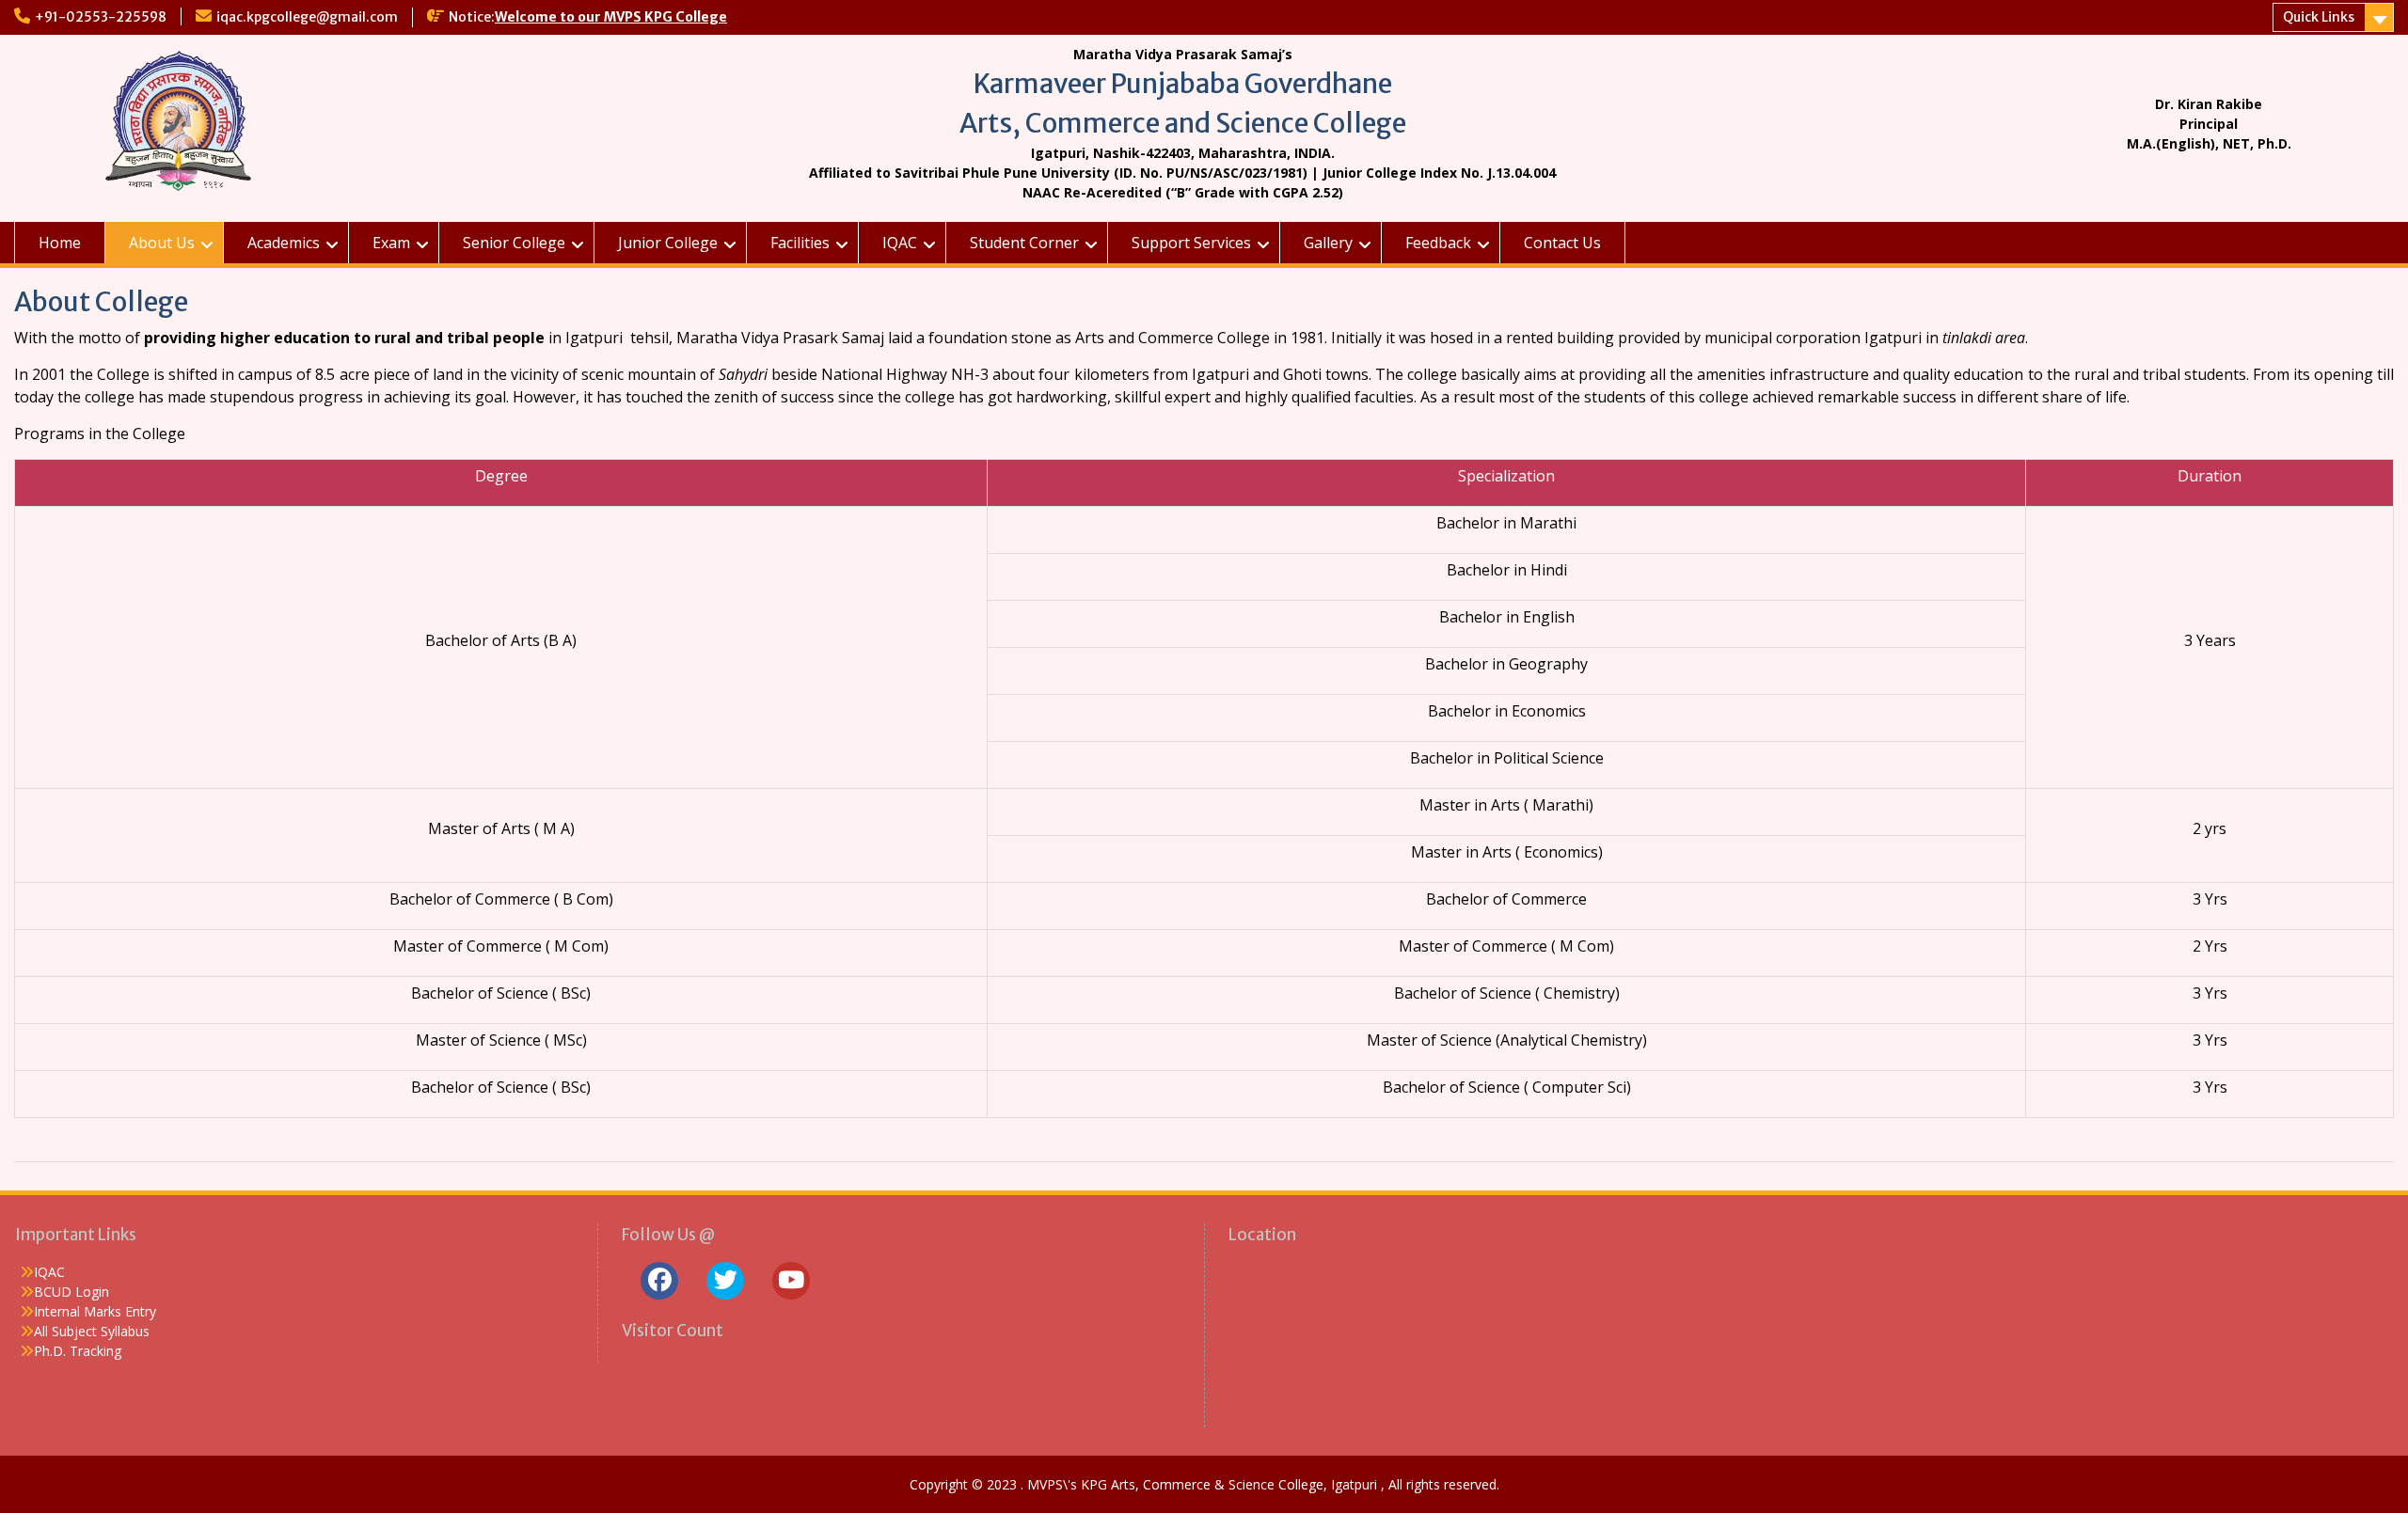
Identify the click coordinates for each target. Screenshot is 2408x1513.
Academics (284, 243)
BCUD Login (71, 1292)
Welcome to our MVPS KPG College (611, 17)
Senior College (514, 243)
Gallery (1328, 243)
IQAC (900, 243)
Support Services (1191, 243)
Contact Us (1562, 243)
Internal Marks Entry (95, 1311)
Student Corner (1024, 243)
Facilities (800, 243)
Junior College (668, 243)
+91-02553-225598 (101, 17)
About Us (162, 243)
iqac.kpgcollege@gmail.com (307, 17)
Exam (391, 243)
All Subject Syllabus (92, 1331)
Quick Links (2319, 17)
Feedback (1438, 243)
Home (60, 243)
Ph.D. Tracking (78, 1351)
